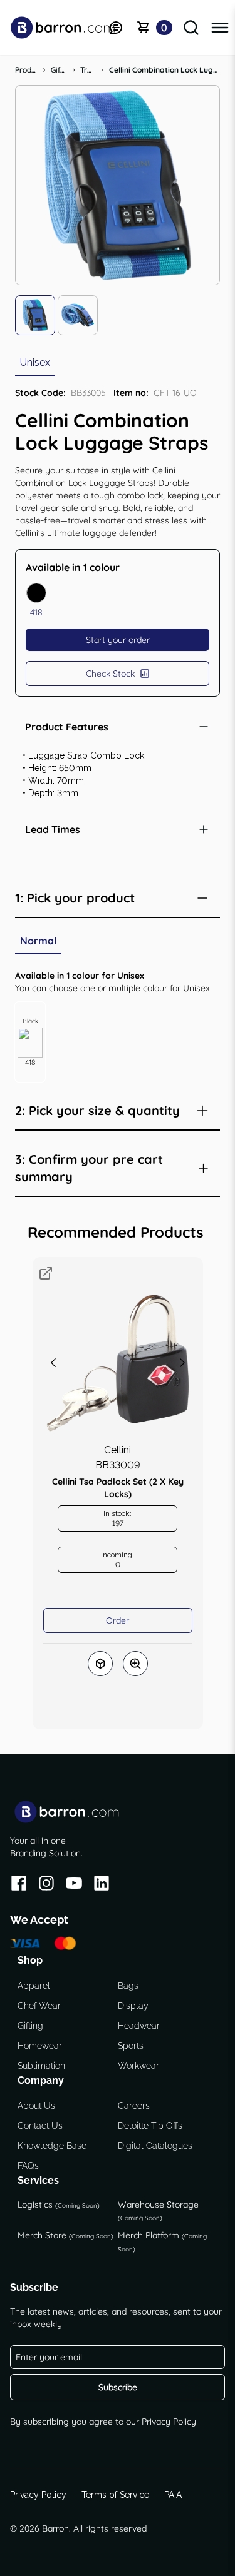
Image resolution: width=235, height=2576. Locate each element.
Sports (131, 2046)
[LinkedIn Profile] (102, 1885)
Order (118, 1620)
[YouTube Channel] (74, 1885)
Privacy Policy (169, 2422)
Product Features (67, 727)
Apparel (34, 1986)
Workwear (138, 2066)
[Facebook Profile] (19, 1885)
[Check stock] (100, 1664)
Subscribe (118, 2387)
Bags (128, 1986)
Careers (134, 2106)
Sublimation (41, 2066)
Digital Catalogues (155, 2146)
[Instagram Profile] (46, 1885)
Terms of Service (115, 2495)
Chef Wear (39, 2006)
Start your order (118, 640)
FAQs (28, 2166)
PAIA (173, 2495)
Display (133, 2006)
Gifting (30, 2026)
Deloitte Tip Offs (150, 2126)
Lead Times (53, 829)
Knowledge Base (52, 2146)
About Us (36, 2106)
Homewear (40, 2046)
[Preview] (135, 1664)
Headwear (139, 2026)
